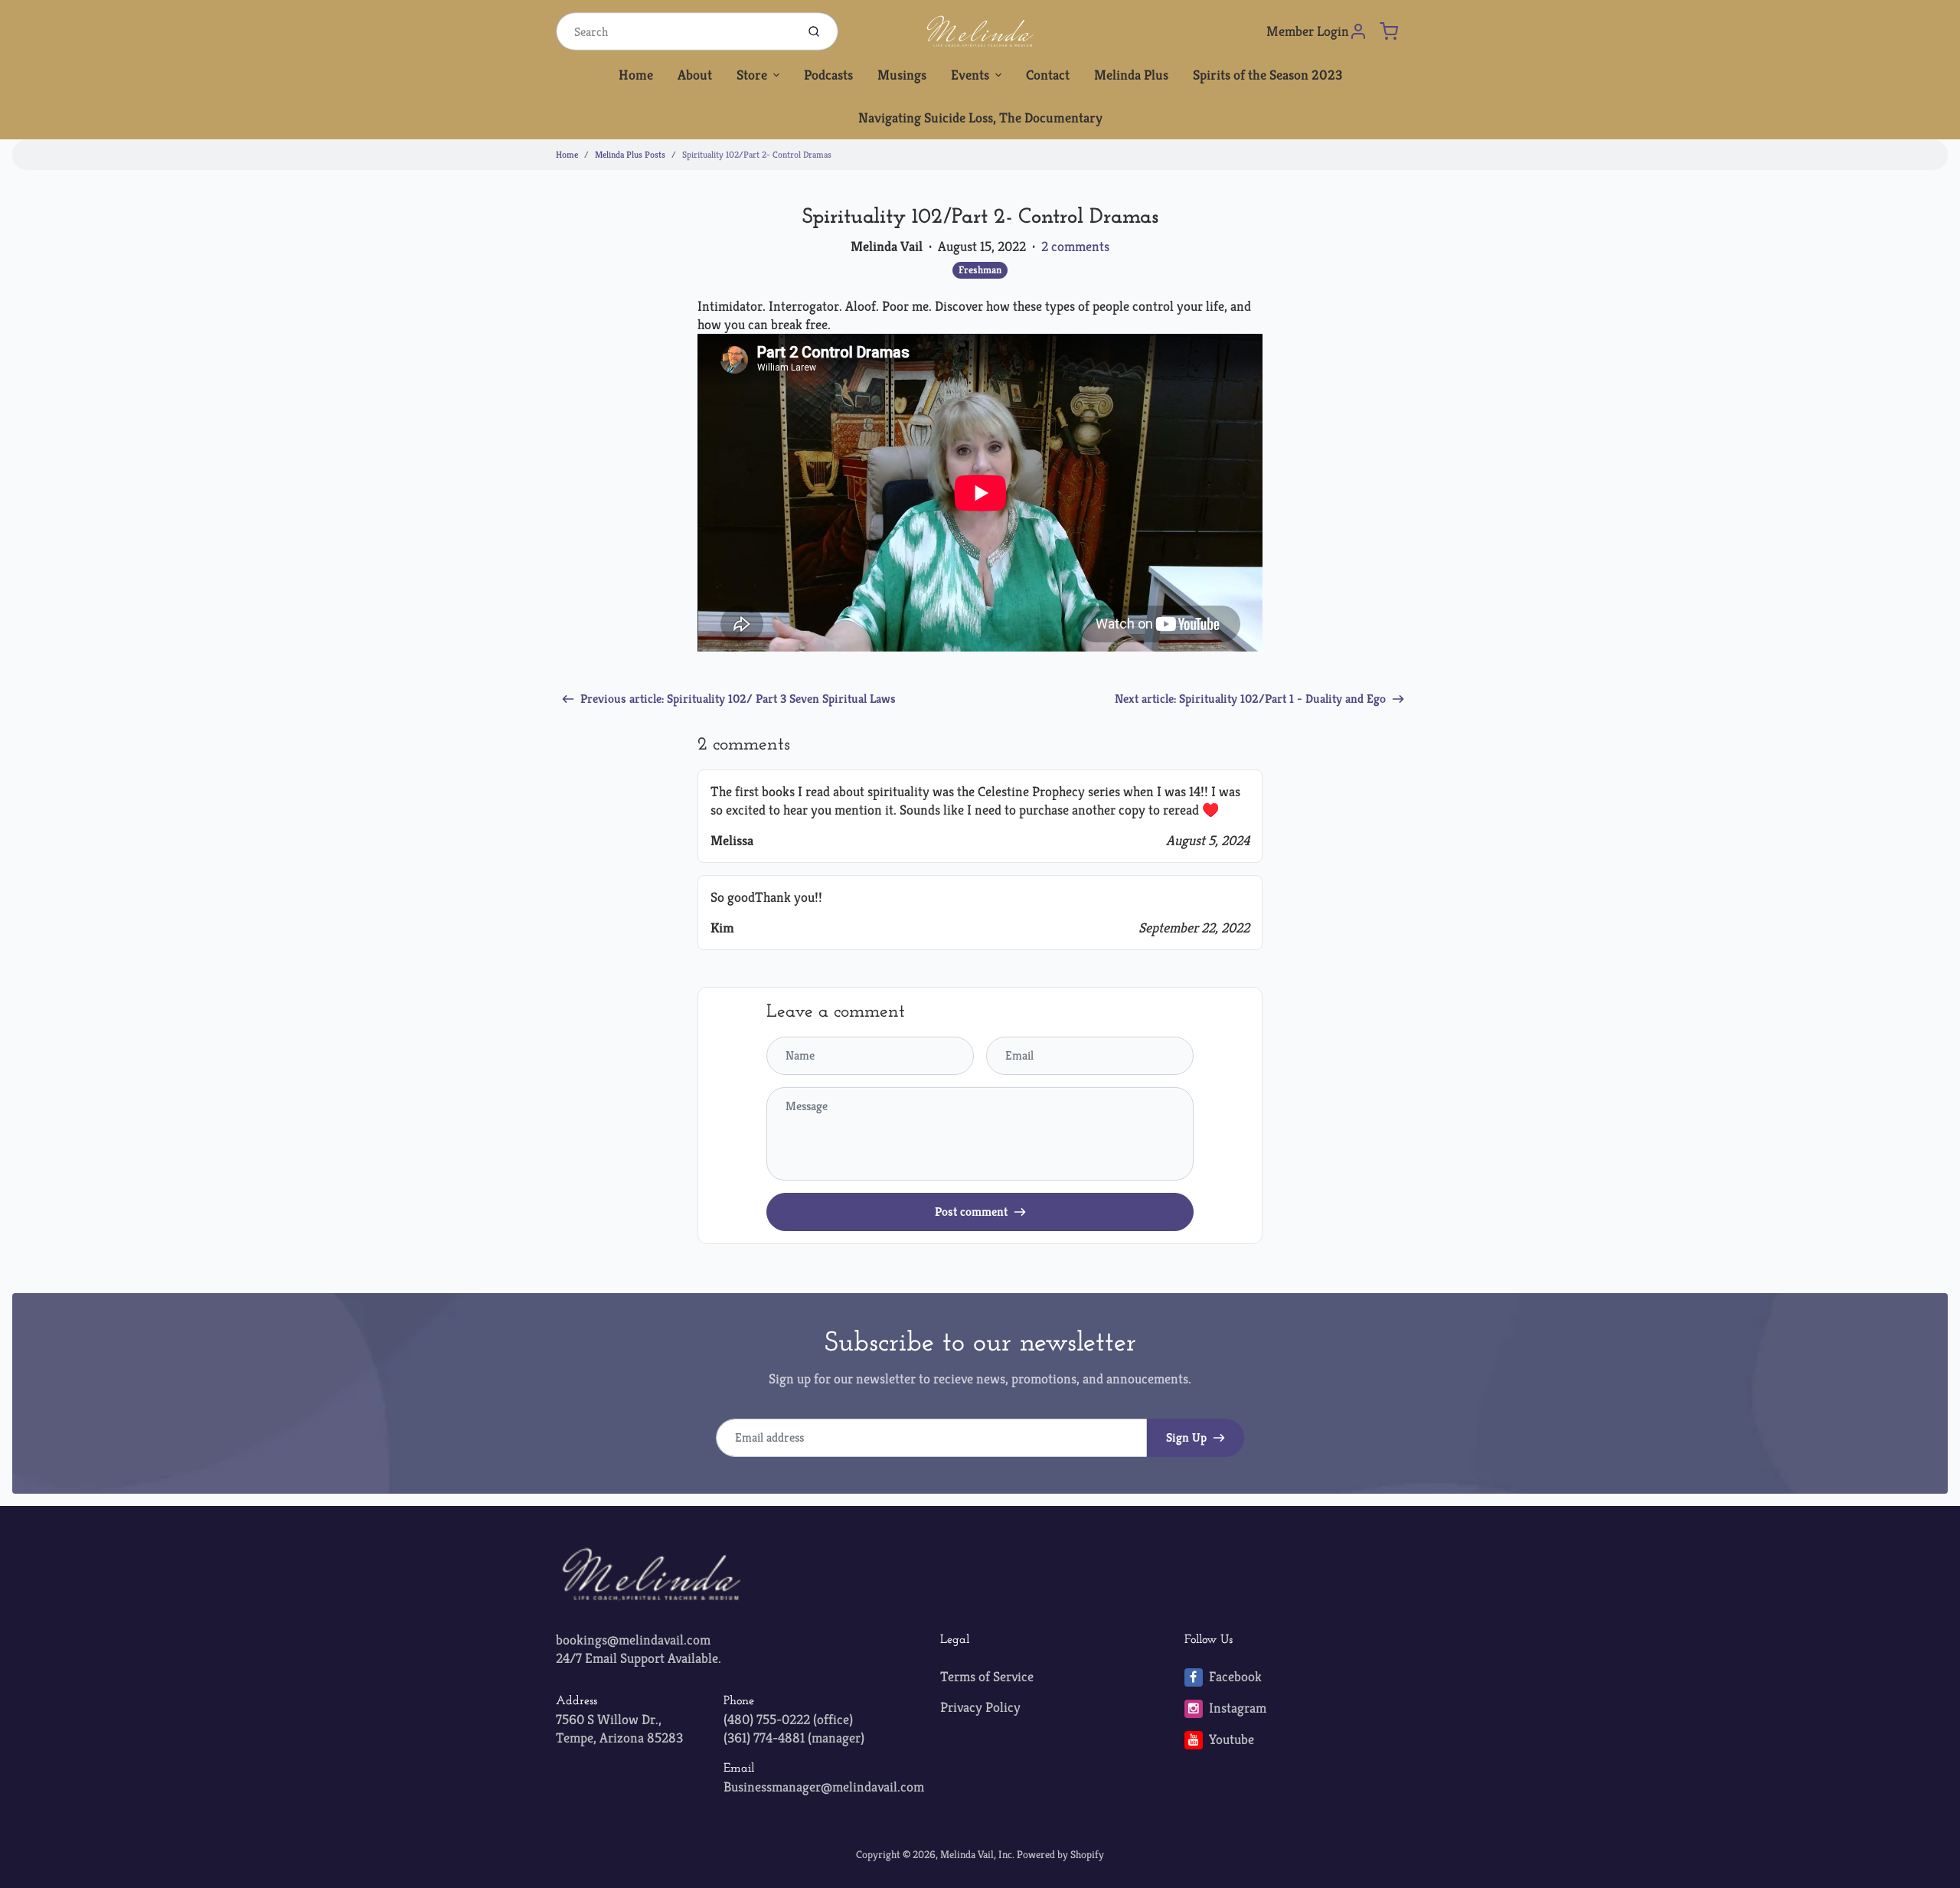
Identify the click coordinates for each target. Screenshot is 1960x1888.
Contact (1048, 75)
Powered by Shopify (1060, 1854)
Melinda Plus (1131, 75)
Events (970, 75)
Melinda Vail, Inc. (977, 1854)
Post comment (971, 1212)
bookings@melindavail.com (633, 1640)
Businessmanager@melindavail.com (824, 1787)
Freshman (980, 270)
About (695, 75)
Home (636, 75)
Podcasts (828, 75)
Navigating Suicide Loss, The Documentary (980, 118)
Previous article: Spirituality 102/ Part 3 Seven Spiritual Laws (738, 699)
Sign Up (1186, 1437)
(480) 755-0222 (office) (788, 1719)
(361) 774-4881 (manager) (794, 1738)
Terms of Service (987, 1676)
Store (752, 75)
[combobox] (675, 31)
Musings (902, 75)
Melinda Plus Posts (630, 154)
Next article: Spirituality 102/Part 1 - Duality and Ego (1250, 699)
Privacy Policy (980, 1707)
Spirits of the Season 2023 (1267, 75)
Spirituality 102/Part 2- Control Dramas (757, 154)
